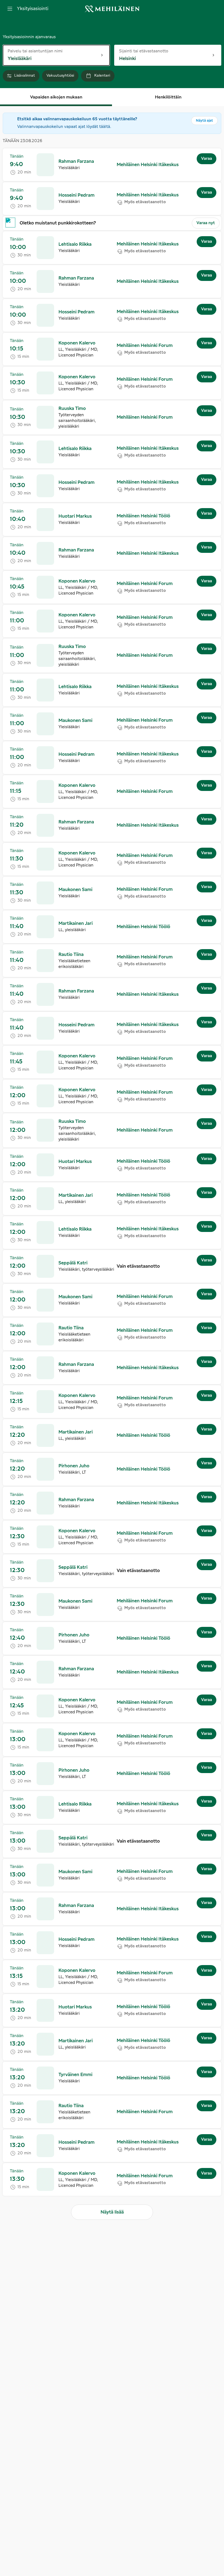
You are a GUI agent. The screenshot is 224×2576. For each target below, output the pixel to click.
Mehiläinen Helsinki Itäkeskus (148, 165)
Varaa (207, 159)
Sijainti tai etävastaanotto (144, 51)
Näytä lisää (112, 2212)
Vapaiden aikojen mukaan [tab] (56, 97)
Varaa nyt (206, 223)
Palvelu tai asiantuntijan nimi (35, 51)
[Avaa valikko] (10, 9)
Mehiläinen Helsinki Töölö (143, 516)
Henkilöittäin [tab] (168, 97)
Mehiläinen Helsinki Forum (145, 346)
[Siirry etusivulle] (112, 9)
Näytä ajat (204, 121)
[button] (112, 165)
